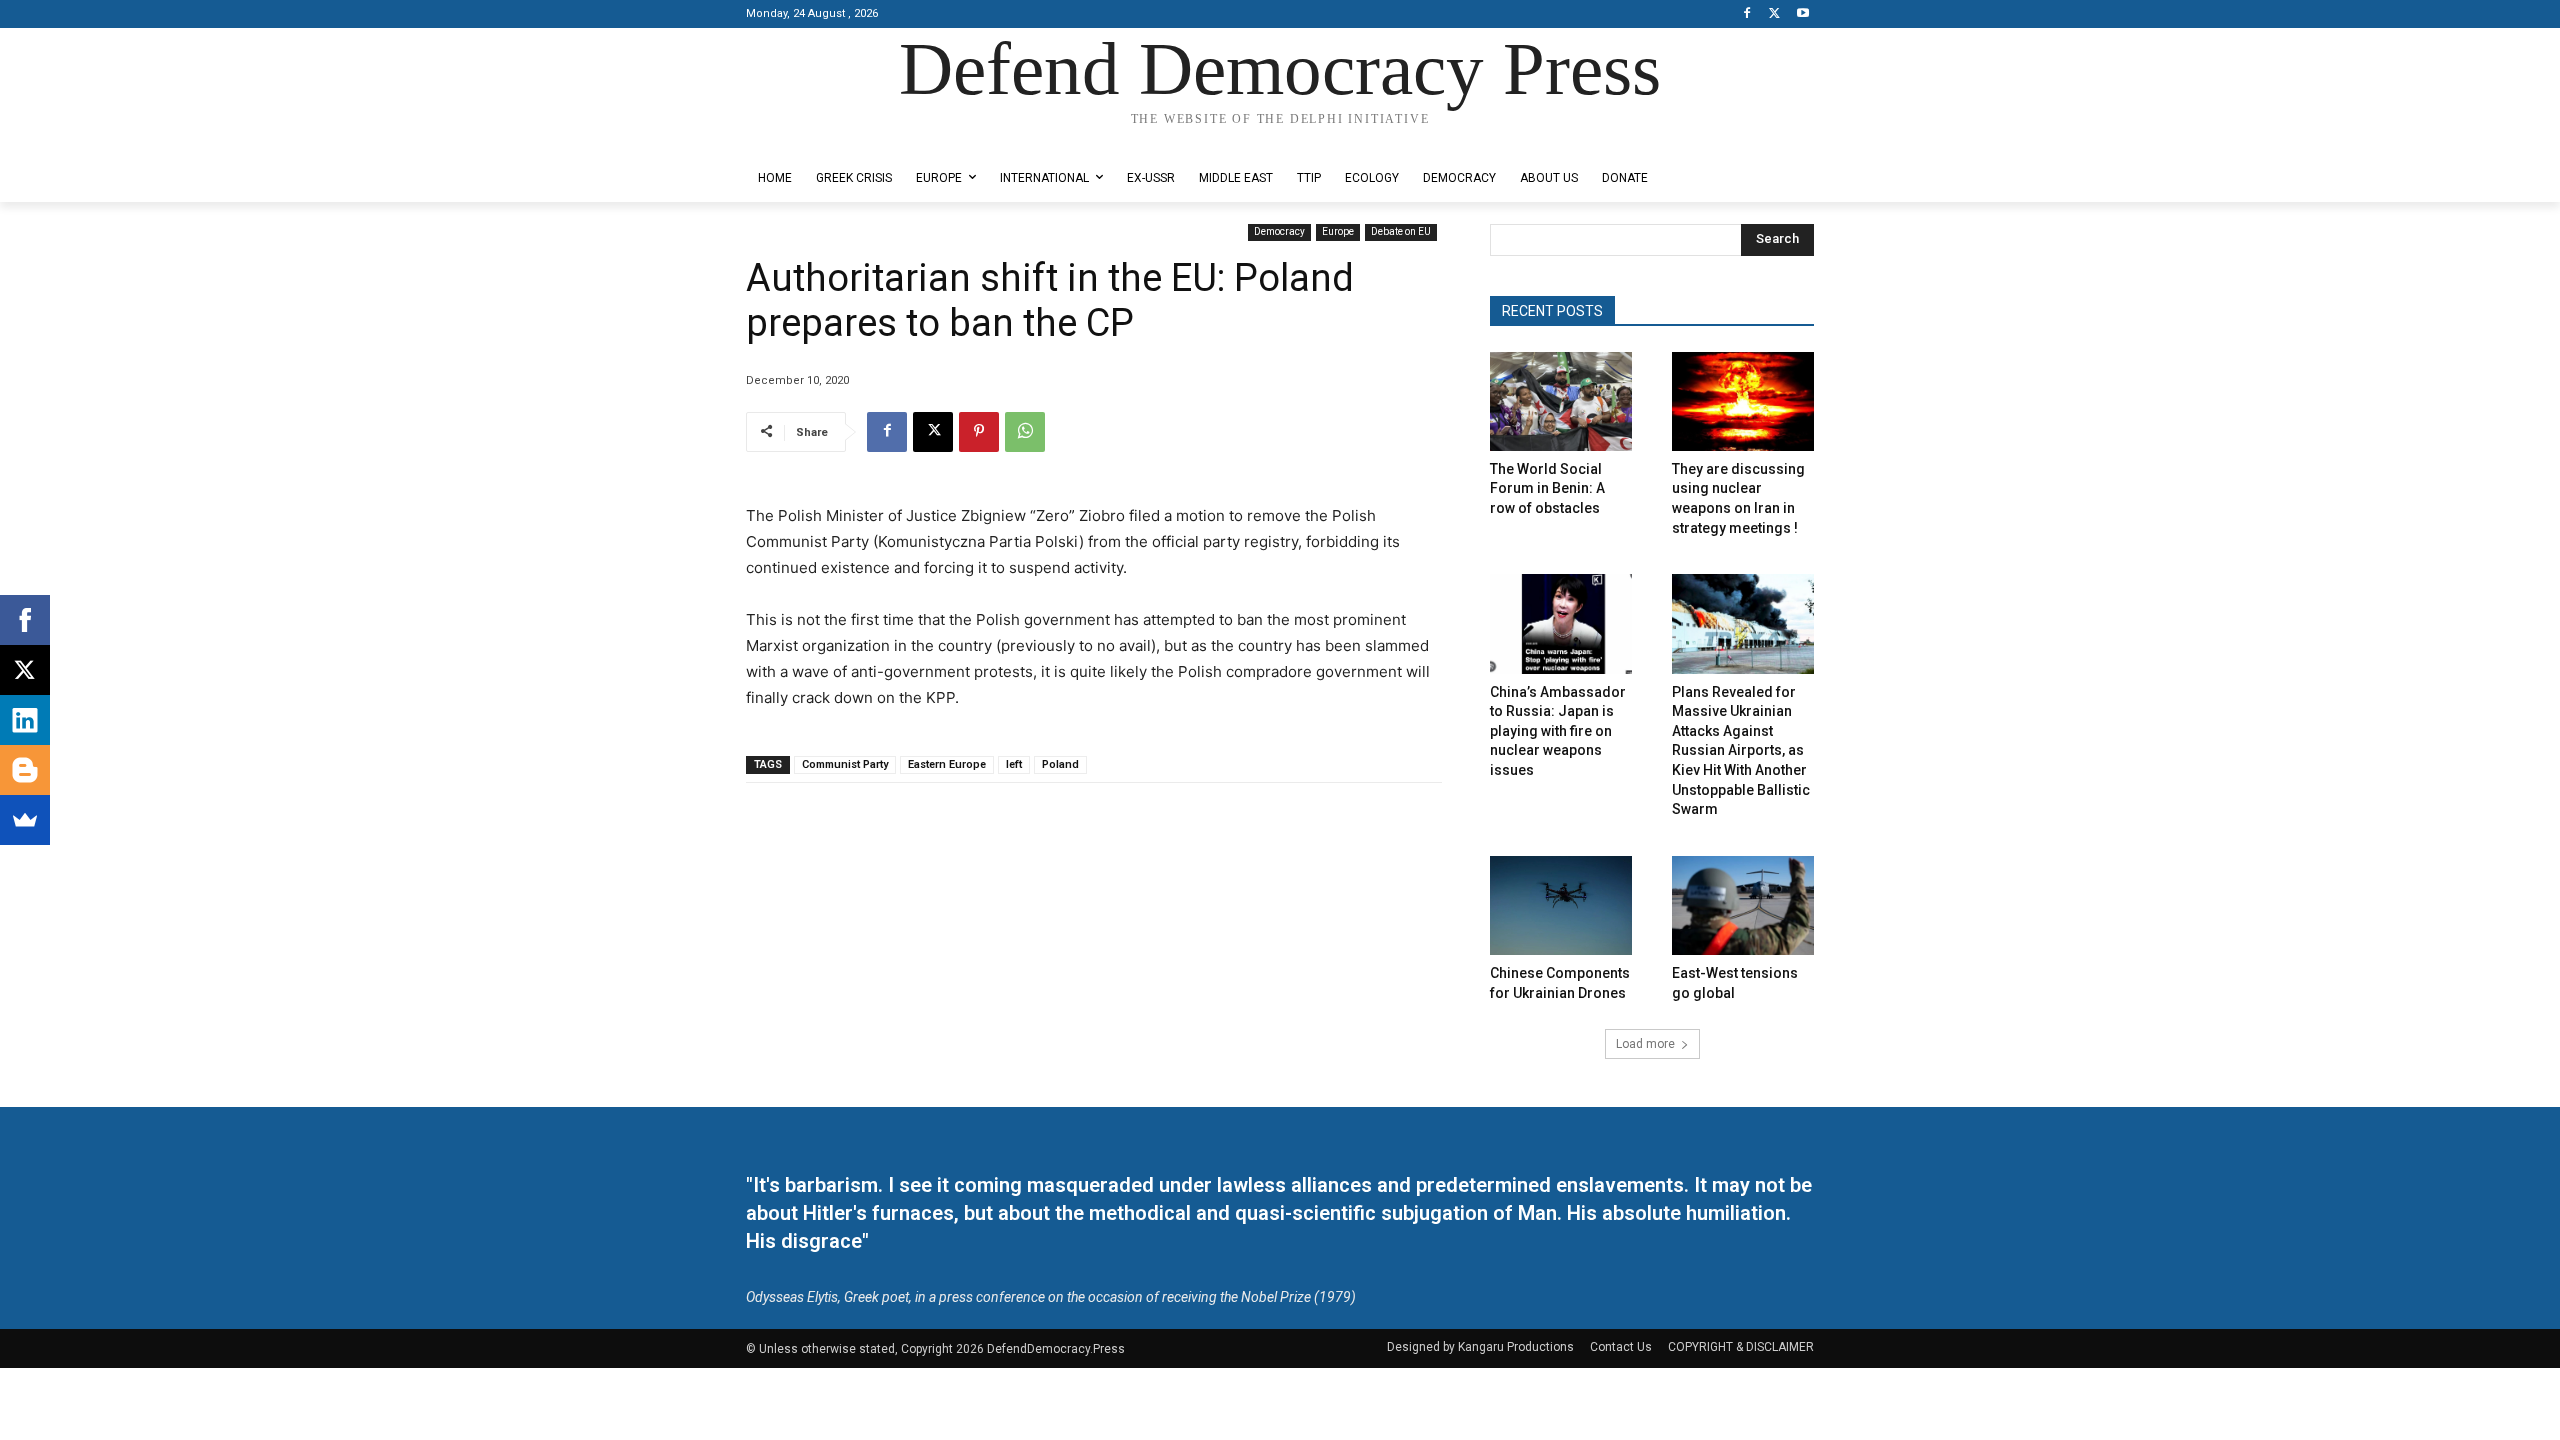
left (1014, 764)
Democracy (1279, 231)
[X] (1774, 14)
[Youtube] (1802, 14)
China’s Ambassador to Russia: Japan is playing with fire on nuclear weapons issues (1558, 731)
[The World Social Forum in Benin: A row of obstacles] (1561, 401)
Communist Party (845, 764)
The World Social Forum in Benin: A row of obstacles (1547, 488)
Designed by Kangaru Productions (824, 138)
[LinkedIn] (25, 720)
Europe (1338, 231)
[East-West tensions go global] (1743, 905)
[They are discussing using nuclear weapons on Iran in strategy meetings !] (1743, 401)
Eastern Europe (947, 764)
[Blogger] (25, 770)
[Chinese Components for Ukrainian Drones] (1561, 905)
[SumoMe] (25, 820)
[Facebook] (1747, 14)
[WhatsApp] (1025, 432)
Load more (1645, 1044)
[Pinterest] (979, 432)
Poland (1060, 764)
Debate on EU (1401, 231)
